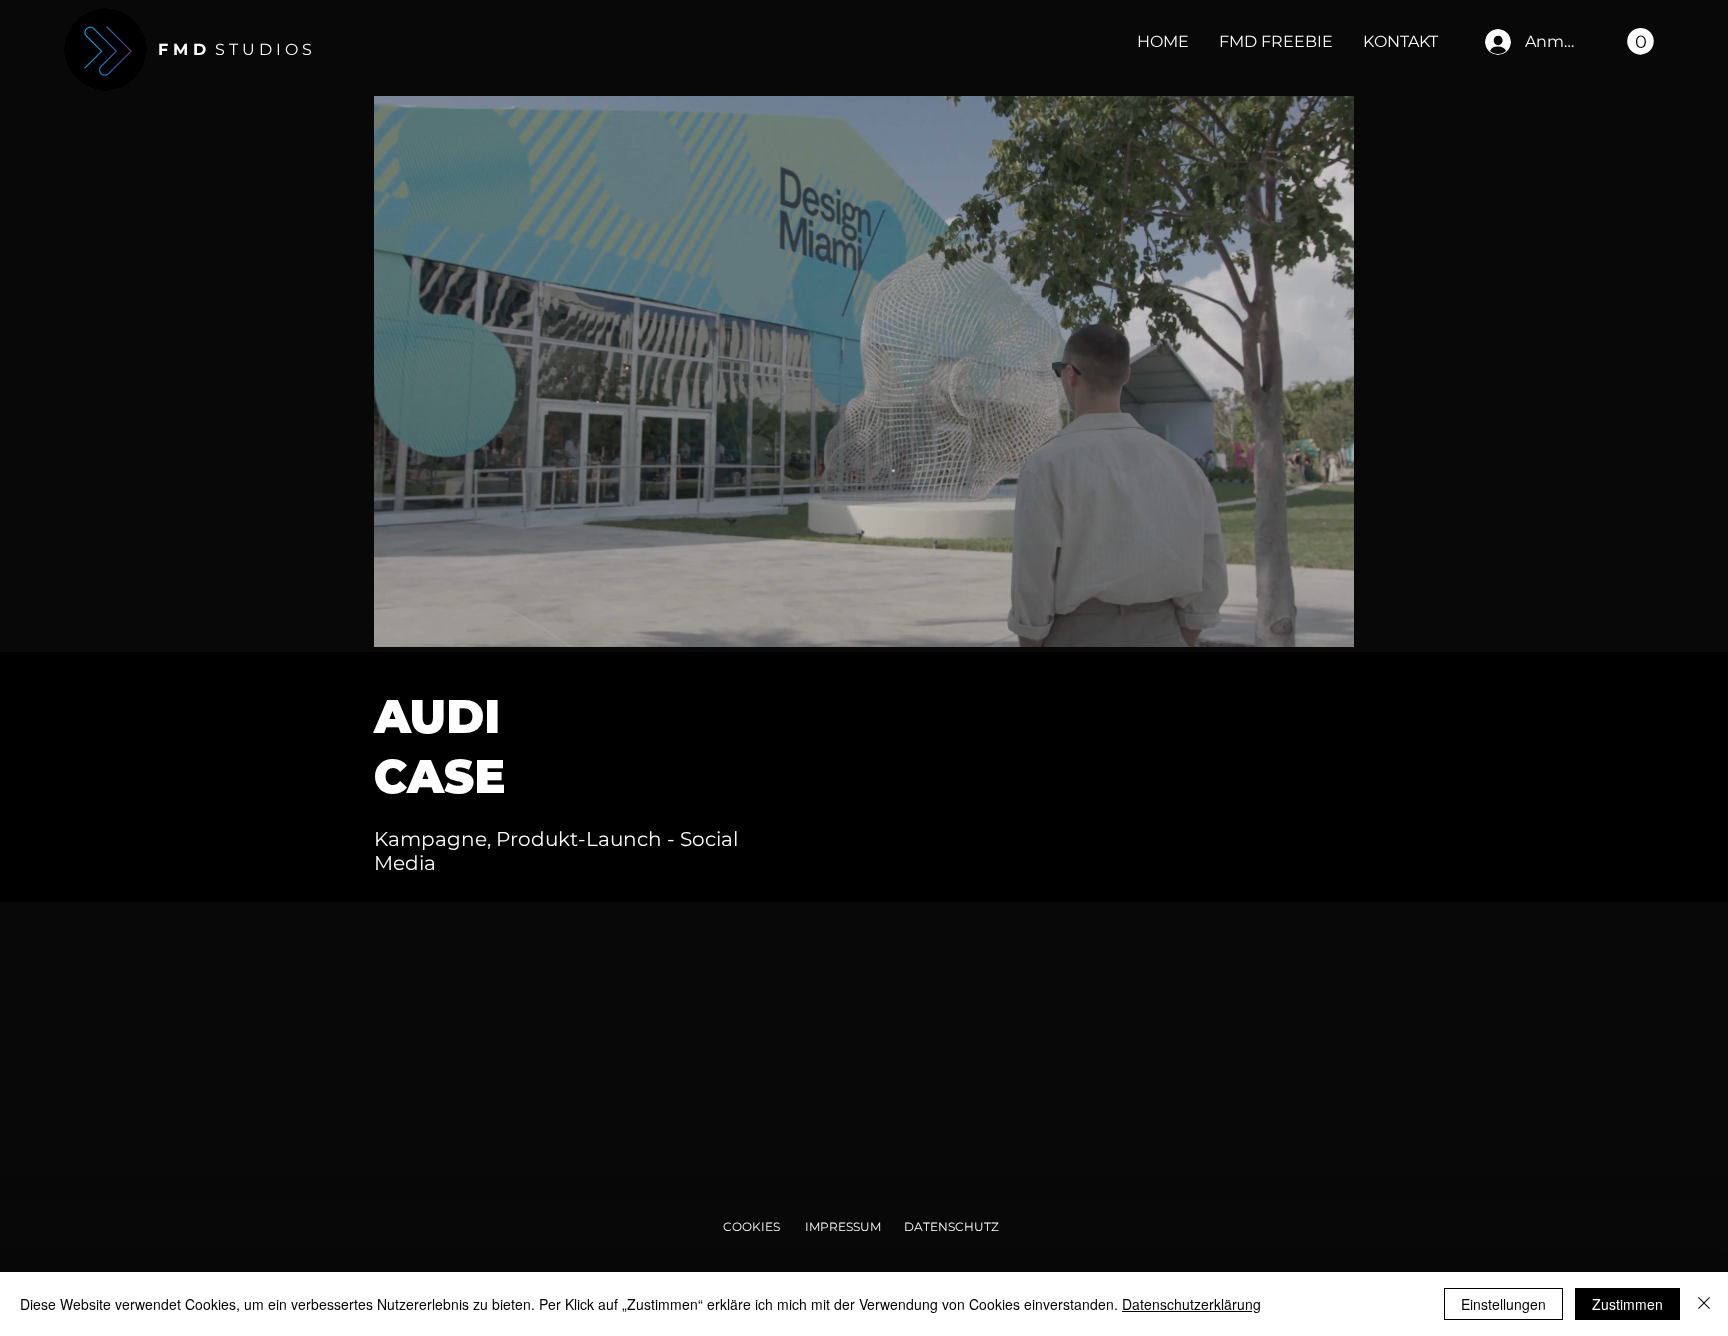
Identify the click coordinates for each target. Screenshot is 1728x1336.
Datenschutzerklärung (1191, 1304)
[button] (1640, 41)
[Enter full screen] (1327, 620)
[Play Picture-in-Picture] (1293, 620)
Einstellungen (1503, 1304)
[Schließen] (1704, 1304)
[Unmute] (434, 620)
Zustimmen (1627, 1304)
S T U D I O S (235, 49)
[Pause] (400, 620)
